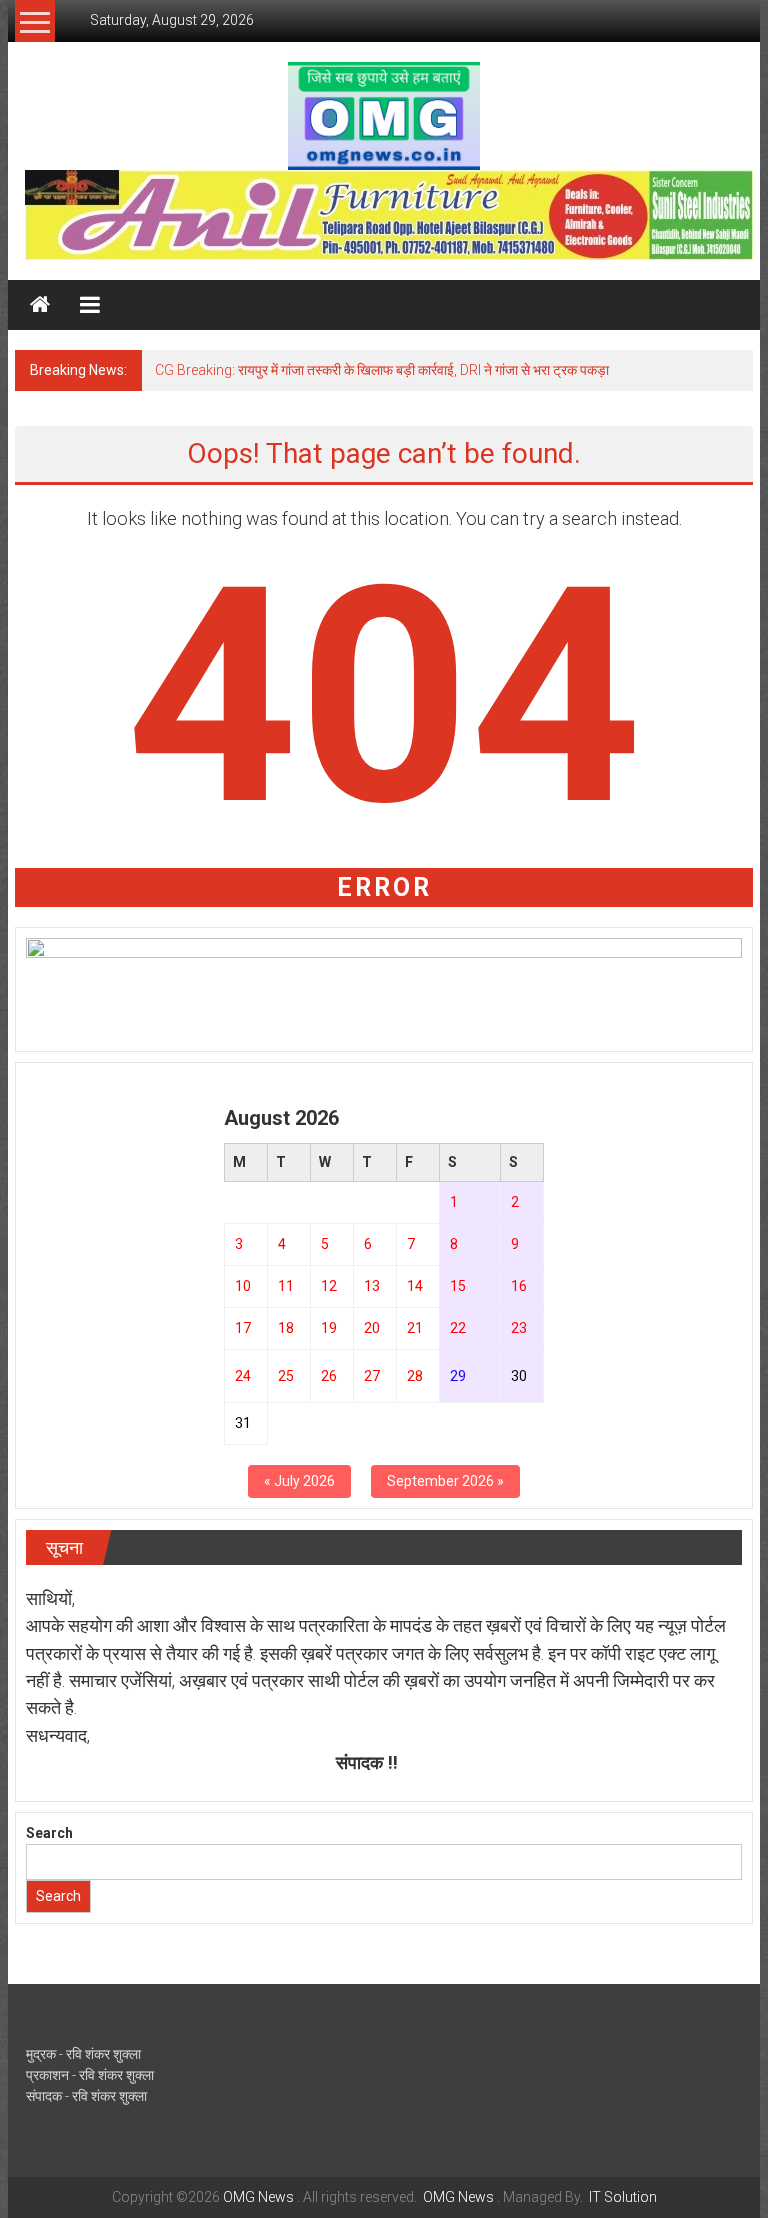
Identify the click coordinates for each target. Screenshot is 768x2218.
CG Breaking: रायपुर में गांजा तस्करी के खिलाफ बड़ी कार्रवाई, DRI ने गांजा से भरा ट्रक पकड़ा (382, 370)
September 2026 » (445, 1481)
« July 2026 (299, 1481)
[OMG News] (40, 305)
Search (49, 1833)
